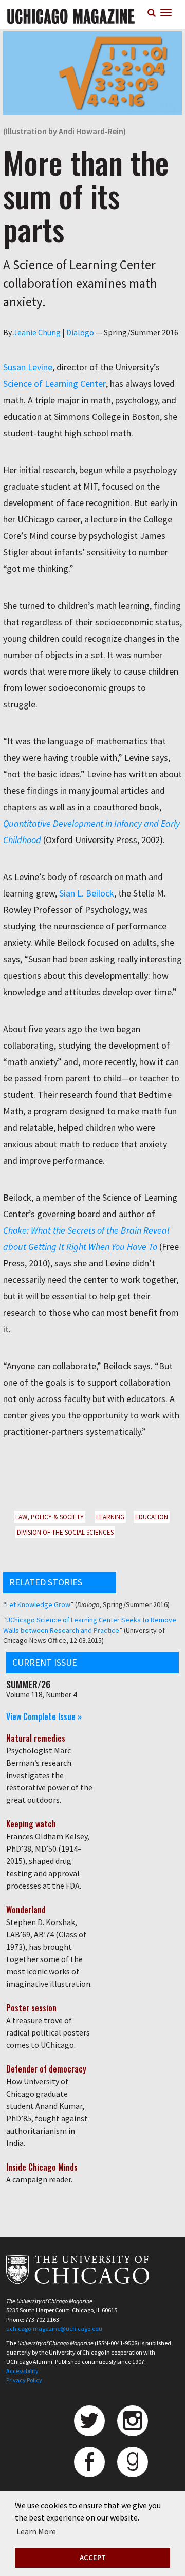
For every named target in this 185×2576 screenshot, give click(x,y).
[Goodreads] (133, 2462)
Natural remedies (36, 1738)
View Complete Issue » (44, 1716)
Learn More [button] (36, 2531)
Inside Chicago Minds (42, 2167)
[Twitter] (89, 2421)
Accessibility (22, 2371)
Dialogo (80, 332)
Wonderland (26, 1910)
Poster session (31, 2008)
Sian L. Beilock (87, 893)
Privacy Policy (24, 2380)
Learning (110, 1517)
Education (152, 1517)
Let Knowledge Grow (38, 1604)
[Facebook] (89, 2462)
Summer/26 (28, 1684)
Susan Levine (28, 367)
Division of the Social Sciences (65, 1532)
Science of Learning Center (54, 384)
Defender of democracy (46, 2069)
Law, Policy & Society (50, 1517)
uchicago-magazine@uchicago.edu (54, 2329)
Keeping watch (31, 1824)
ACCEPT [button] (93, 2558)
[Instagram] (133, 2421)
